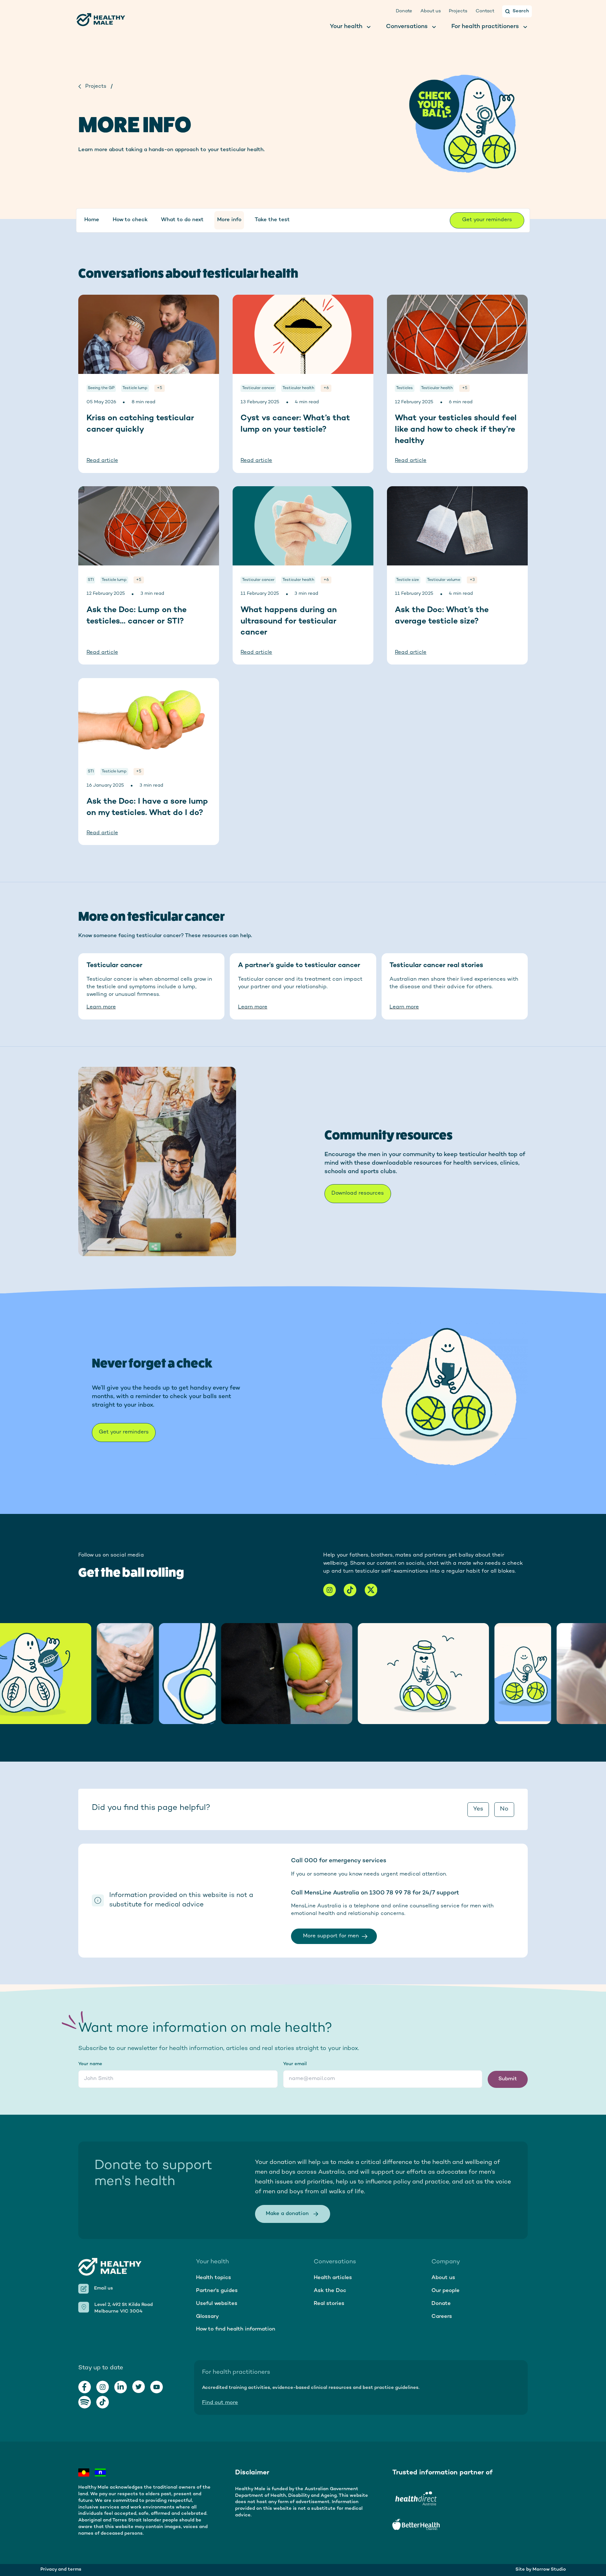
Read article (102, 461)
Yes (478, 1809)
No (504, 1809)
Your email (295, 2064)
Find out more (220, 2403)
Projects (96, 86)
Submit (508, 2079)
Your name (90, 2064)
